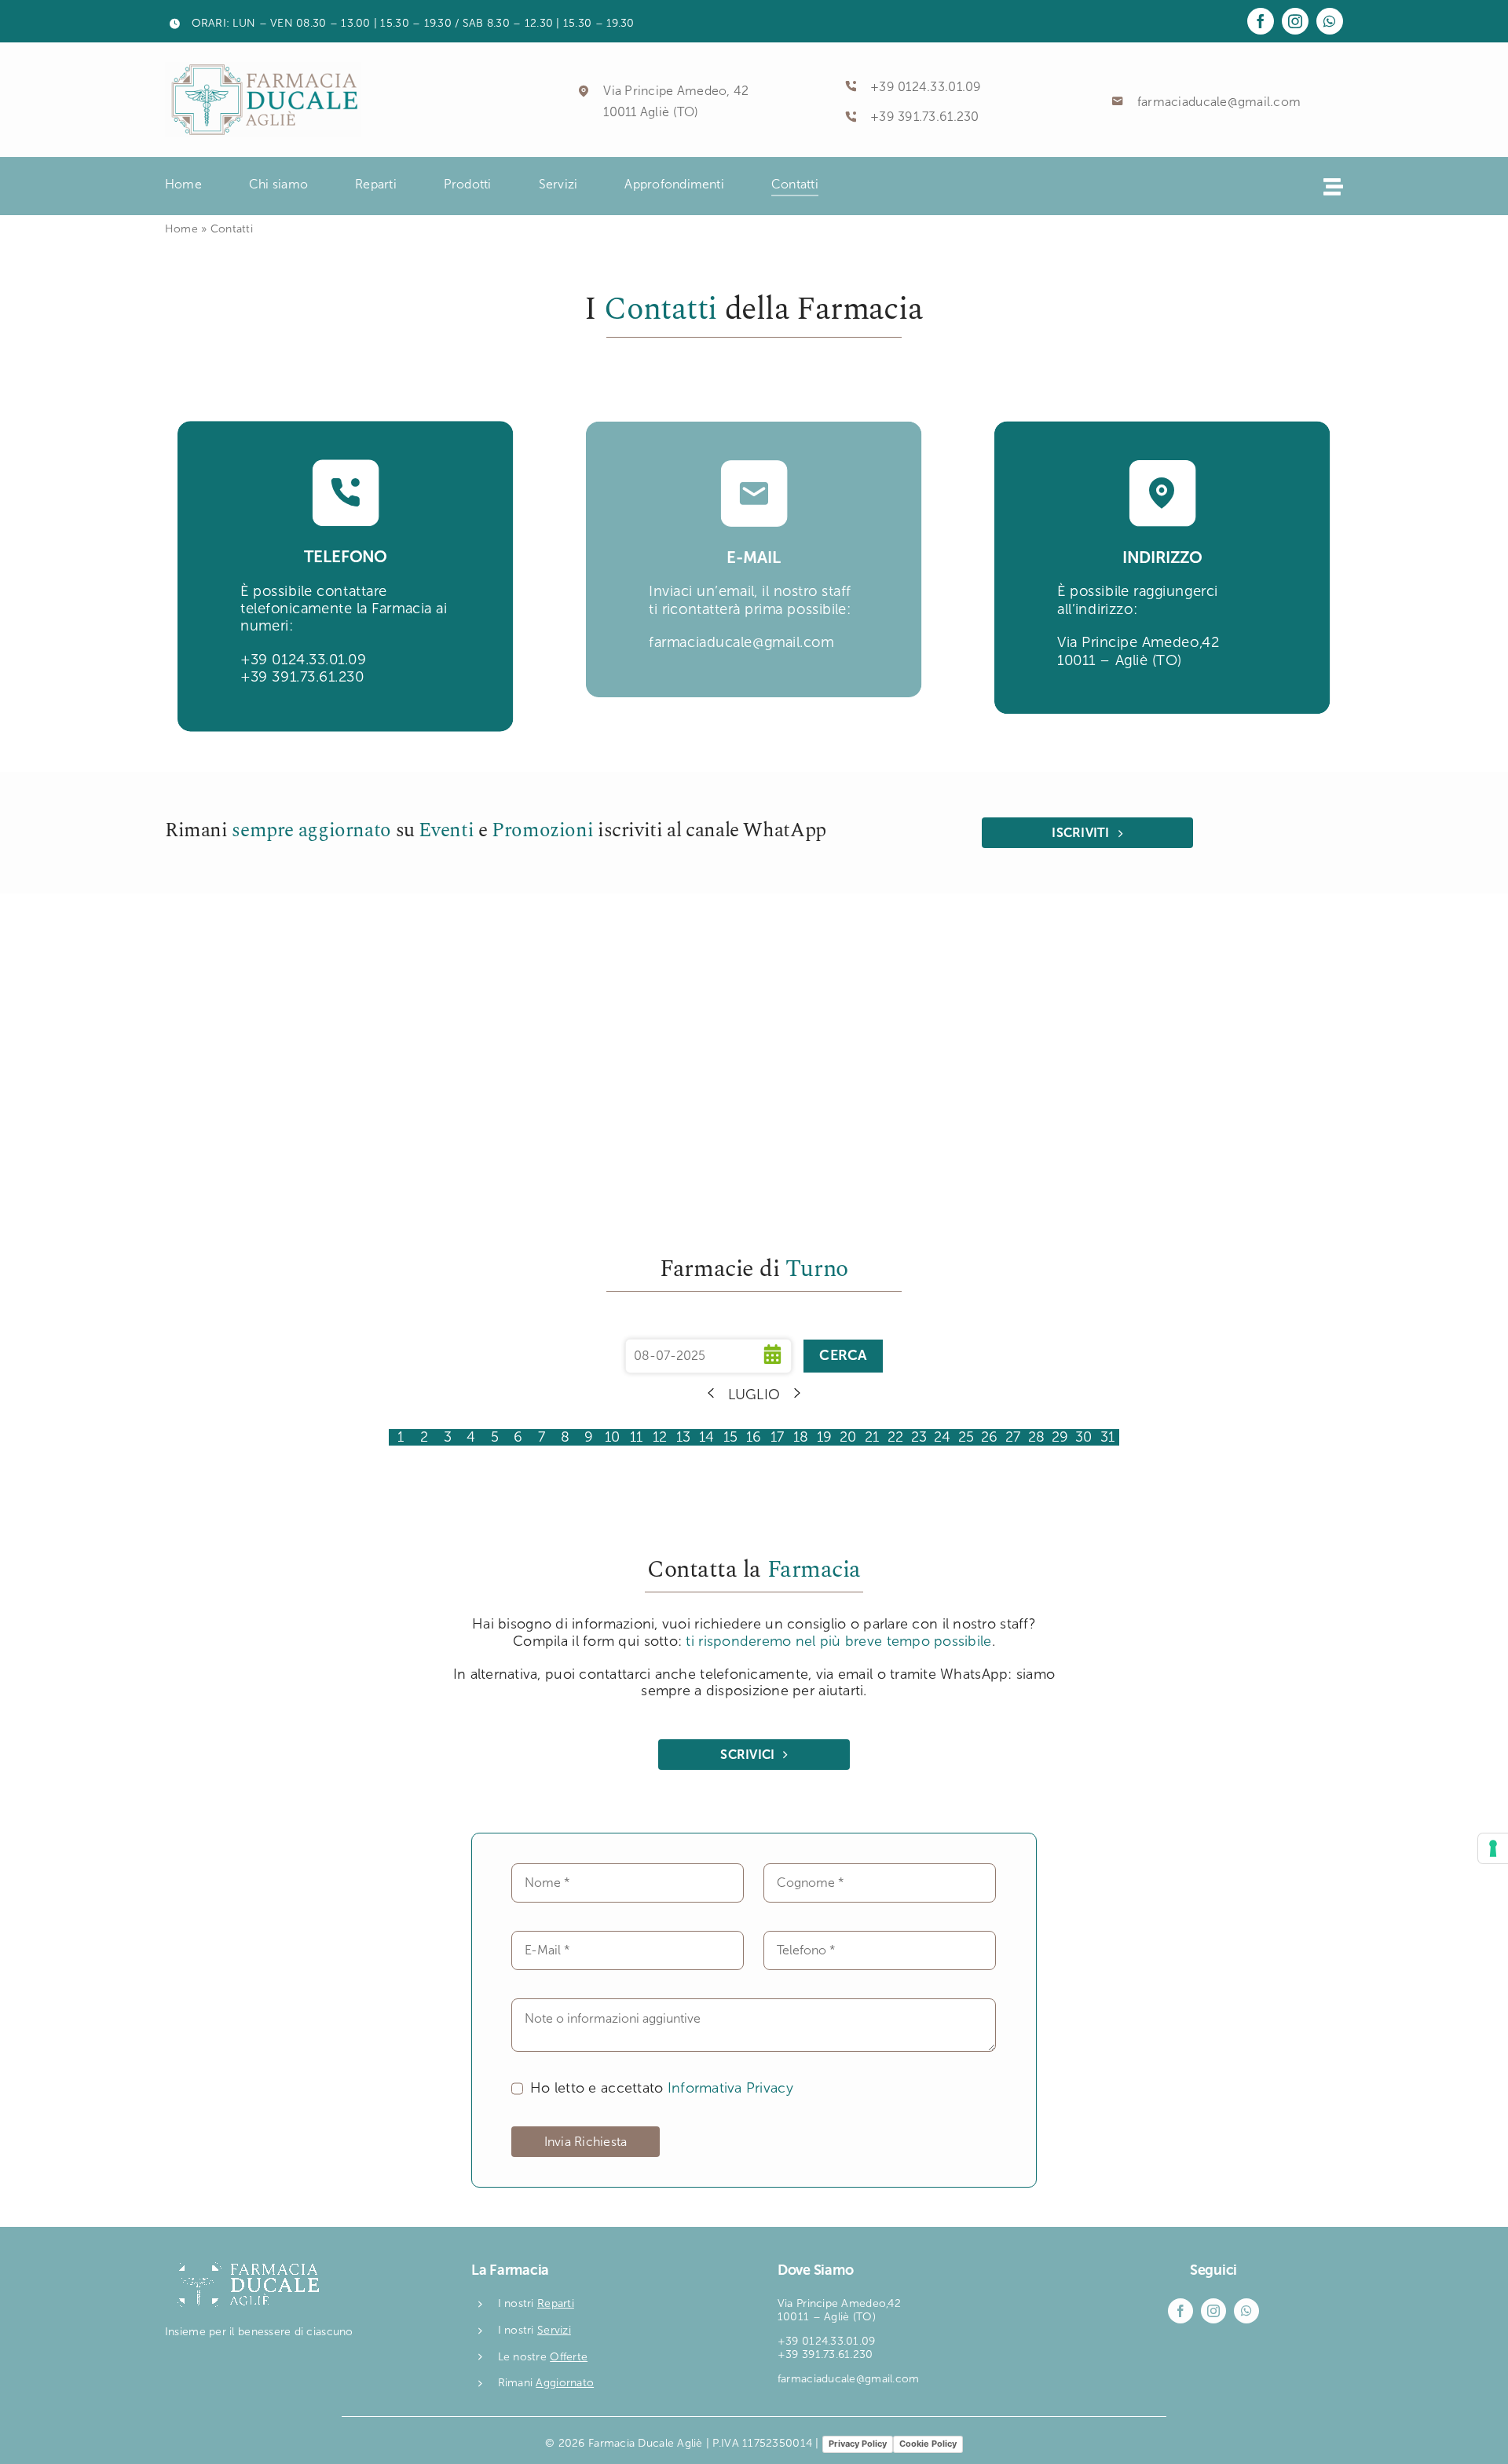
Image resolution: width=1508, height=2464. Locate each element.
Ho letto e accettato (662, 2088)
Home (181, 229)
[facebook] (1261, 21)
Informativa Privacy (730, 2088)
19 (825, 1437)
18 (801, 1437)
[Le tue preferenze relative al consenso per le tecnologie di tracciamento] (1493, 1848)
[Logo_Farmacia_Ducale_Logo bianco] (243, 2261)
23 (919, 1437)
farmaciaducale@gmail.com (1219, 102)
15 (731, 1437)
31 (1108, 1437)
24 (942, 1437)
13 (684, 1437)
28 (1037, 1437)
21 (872, 1437)
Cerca (843, 1355)
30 (1084, 1437)
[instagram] (1295, 21)
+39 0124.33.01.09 (926, 87)
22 (896, 1437)
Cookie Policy (928, 2444)
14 (707, 1437)
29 (1060, 1437)
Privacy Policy (858, 2444)
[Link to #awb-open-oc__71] (1333, 186)
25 (966, 1437)
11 (637, 1437)
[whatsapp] (1330, 21)
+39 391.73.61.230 (925, 117)
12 (660, 1437)
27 (1013, 1437)
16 (754, 1437)
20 (848, 1437)
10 (613, 1437)
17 (778, 1437)
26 (990, 1437)
